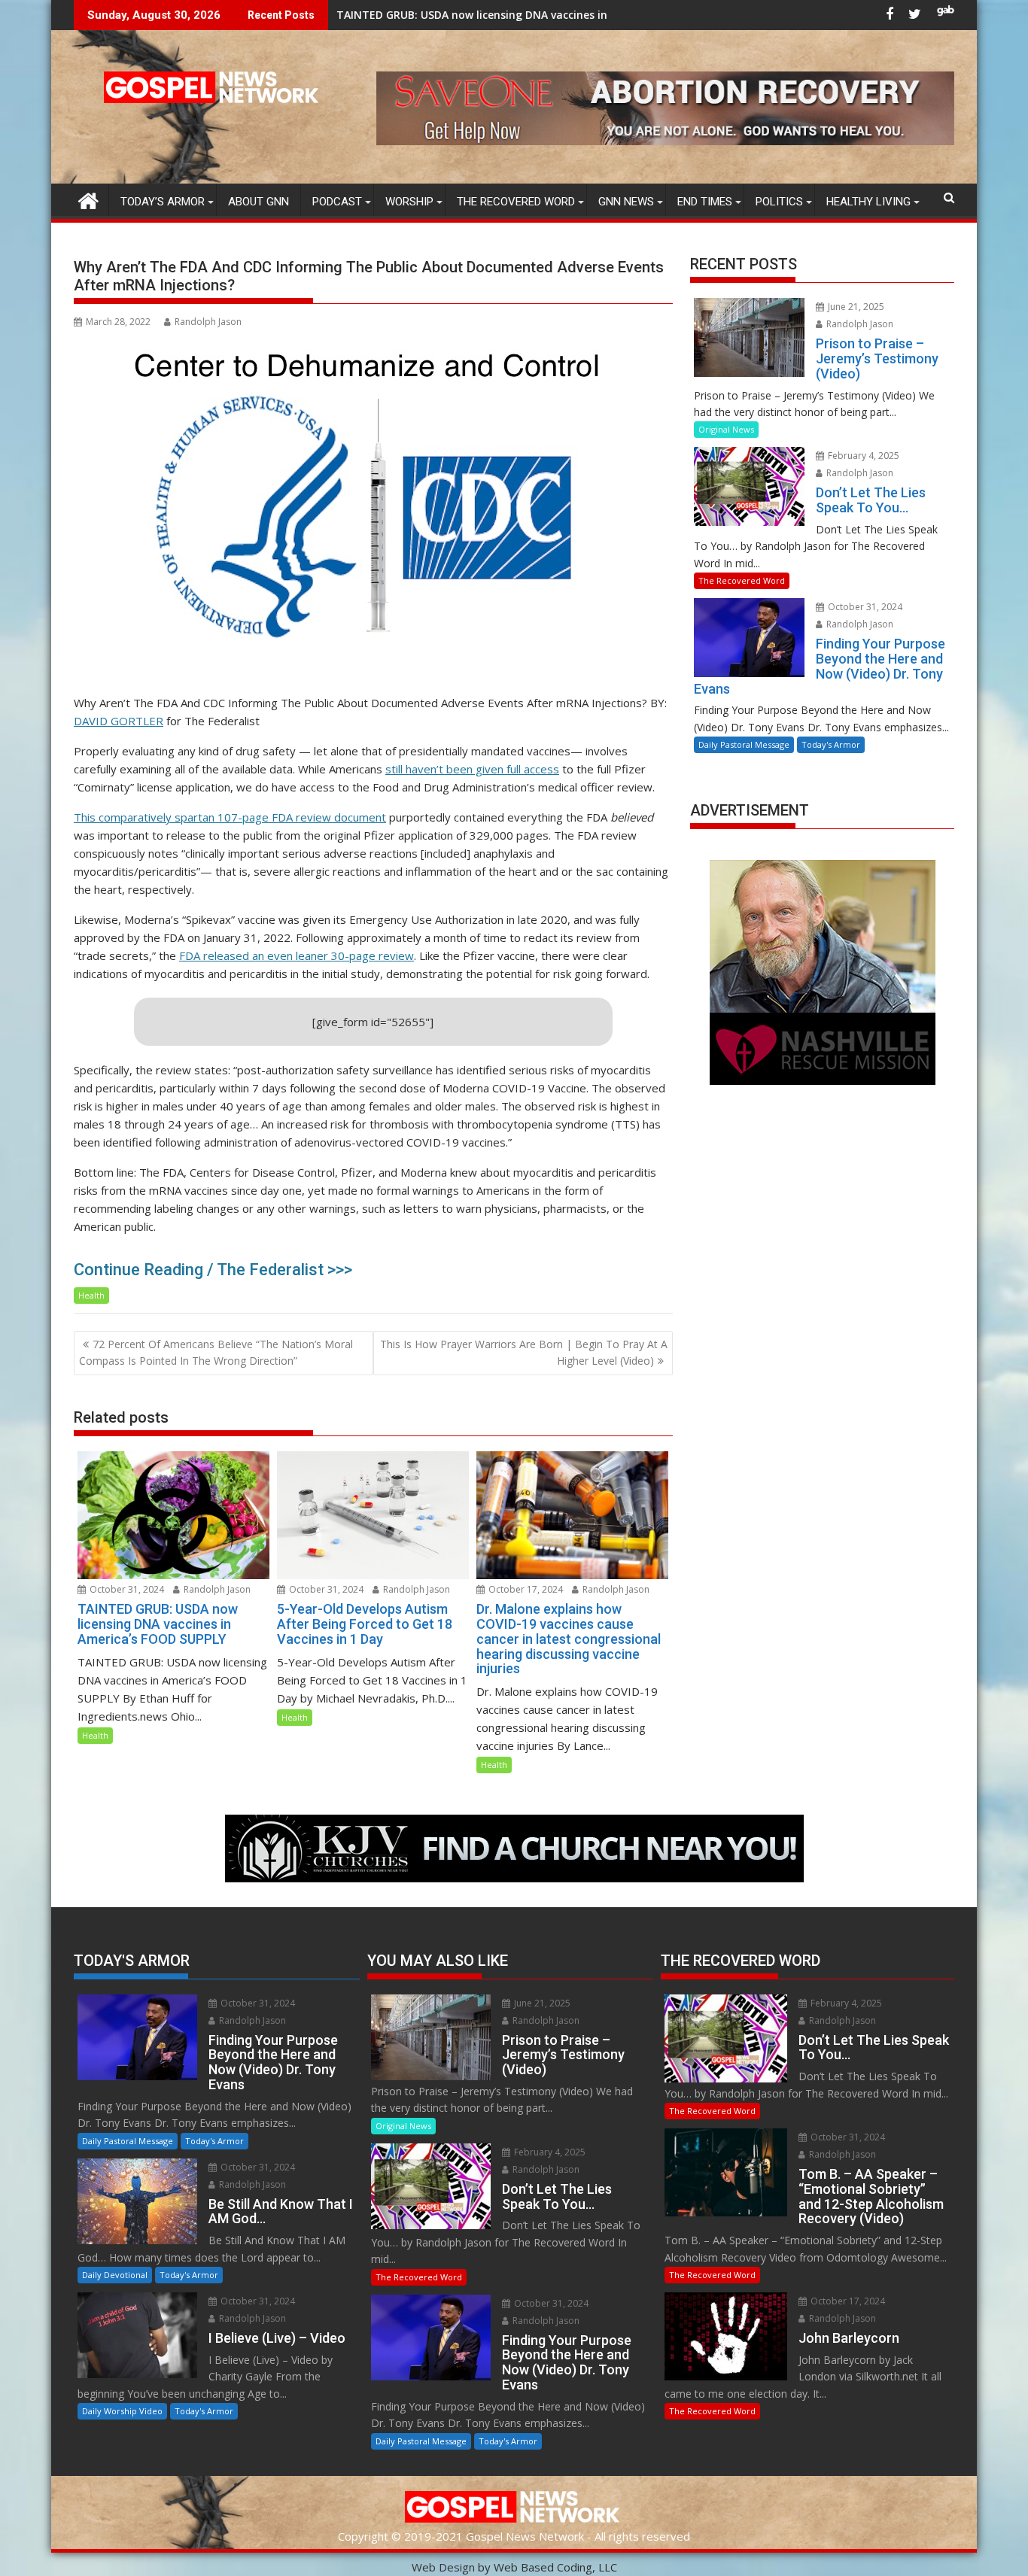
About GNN (259, 202)
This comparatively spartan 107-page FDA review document (230, 817)
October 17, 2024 (525, 1589)
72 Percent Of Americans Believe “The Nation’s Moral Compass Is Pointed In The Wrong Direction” (216, 1352)
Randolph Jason (208, 322)
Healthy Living (868, 202)
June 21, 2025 (855, 307)
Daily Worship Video (122, 2411)
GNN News (626, 202)
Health (91, 1295)
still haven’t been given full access (472, 769)
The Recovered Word (516, 202)
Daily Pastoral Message (744, 744)
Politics (779, 202)
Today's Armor (831, 744)
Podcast (337, 202)
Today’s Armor (163, 202)
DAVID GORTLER (119, 721)
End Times (705, 202)
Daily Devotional (115, 2275)
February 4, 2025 (862, 456)
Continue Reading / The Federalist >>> (213, 1270)
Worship (409, 202)
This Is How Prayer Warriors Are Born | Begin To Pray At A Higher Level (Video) (524, 1352)
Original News (726, 429)
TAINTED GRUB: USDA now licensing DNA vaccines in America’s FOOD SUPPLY (386, 15)
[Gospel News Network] (88, 199)
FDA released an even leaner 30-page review (297, 955)
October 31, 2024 (126, 1589)
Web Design (443, 2567)
